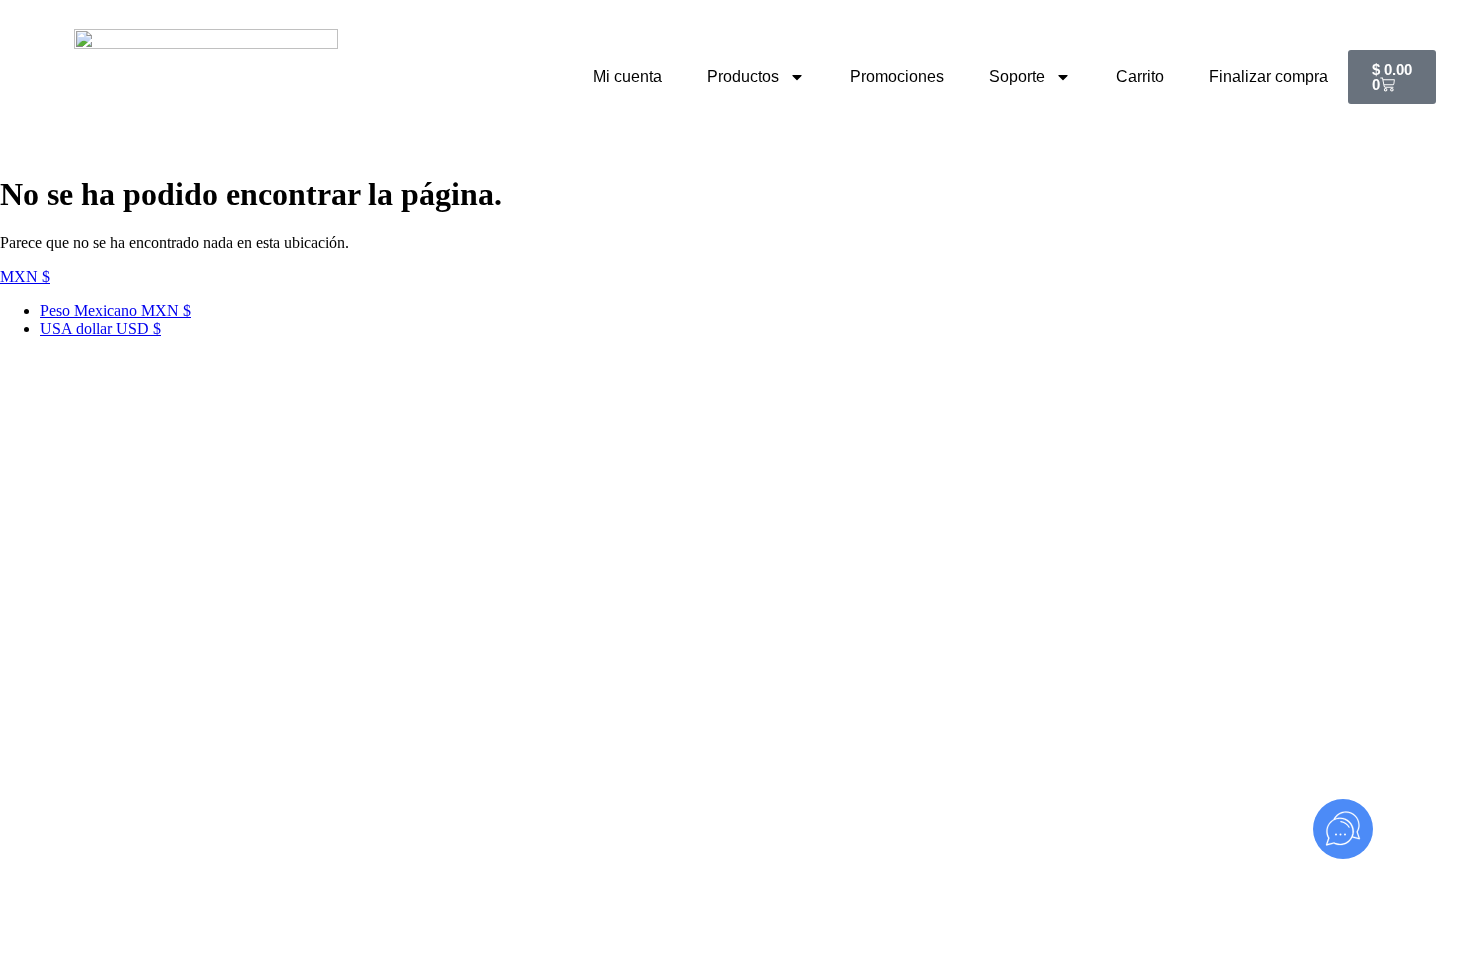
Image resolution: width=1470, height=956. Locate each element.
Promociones (897, 76)
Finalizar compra (1268, 76)
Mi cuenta (627, 76)
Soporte (1017, 76)
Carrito (1140, 76)
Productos (743, 76)
